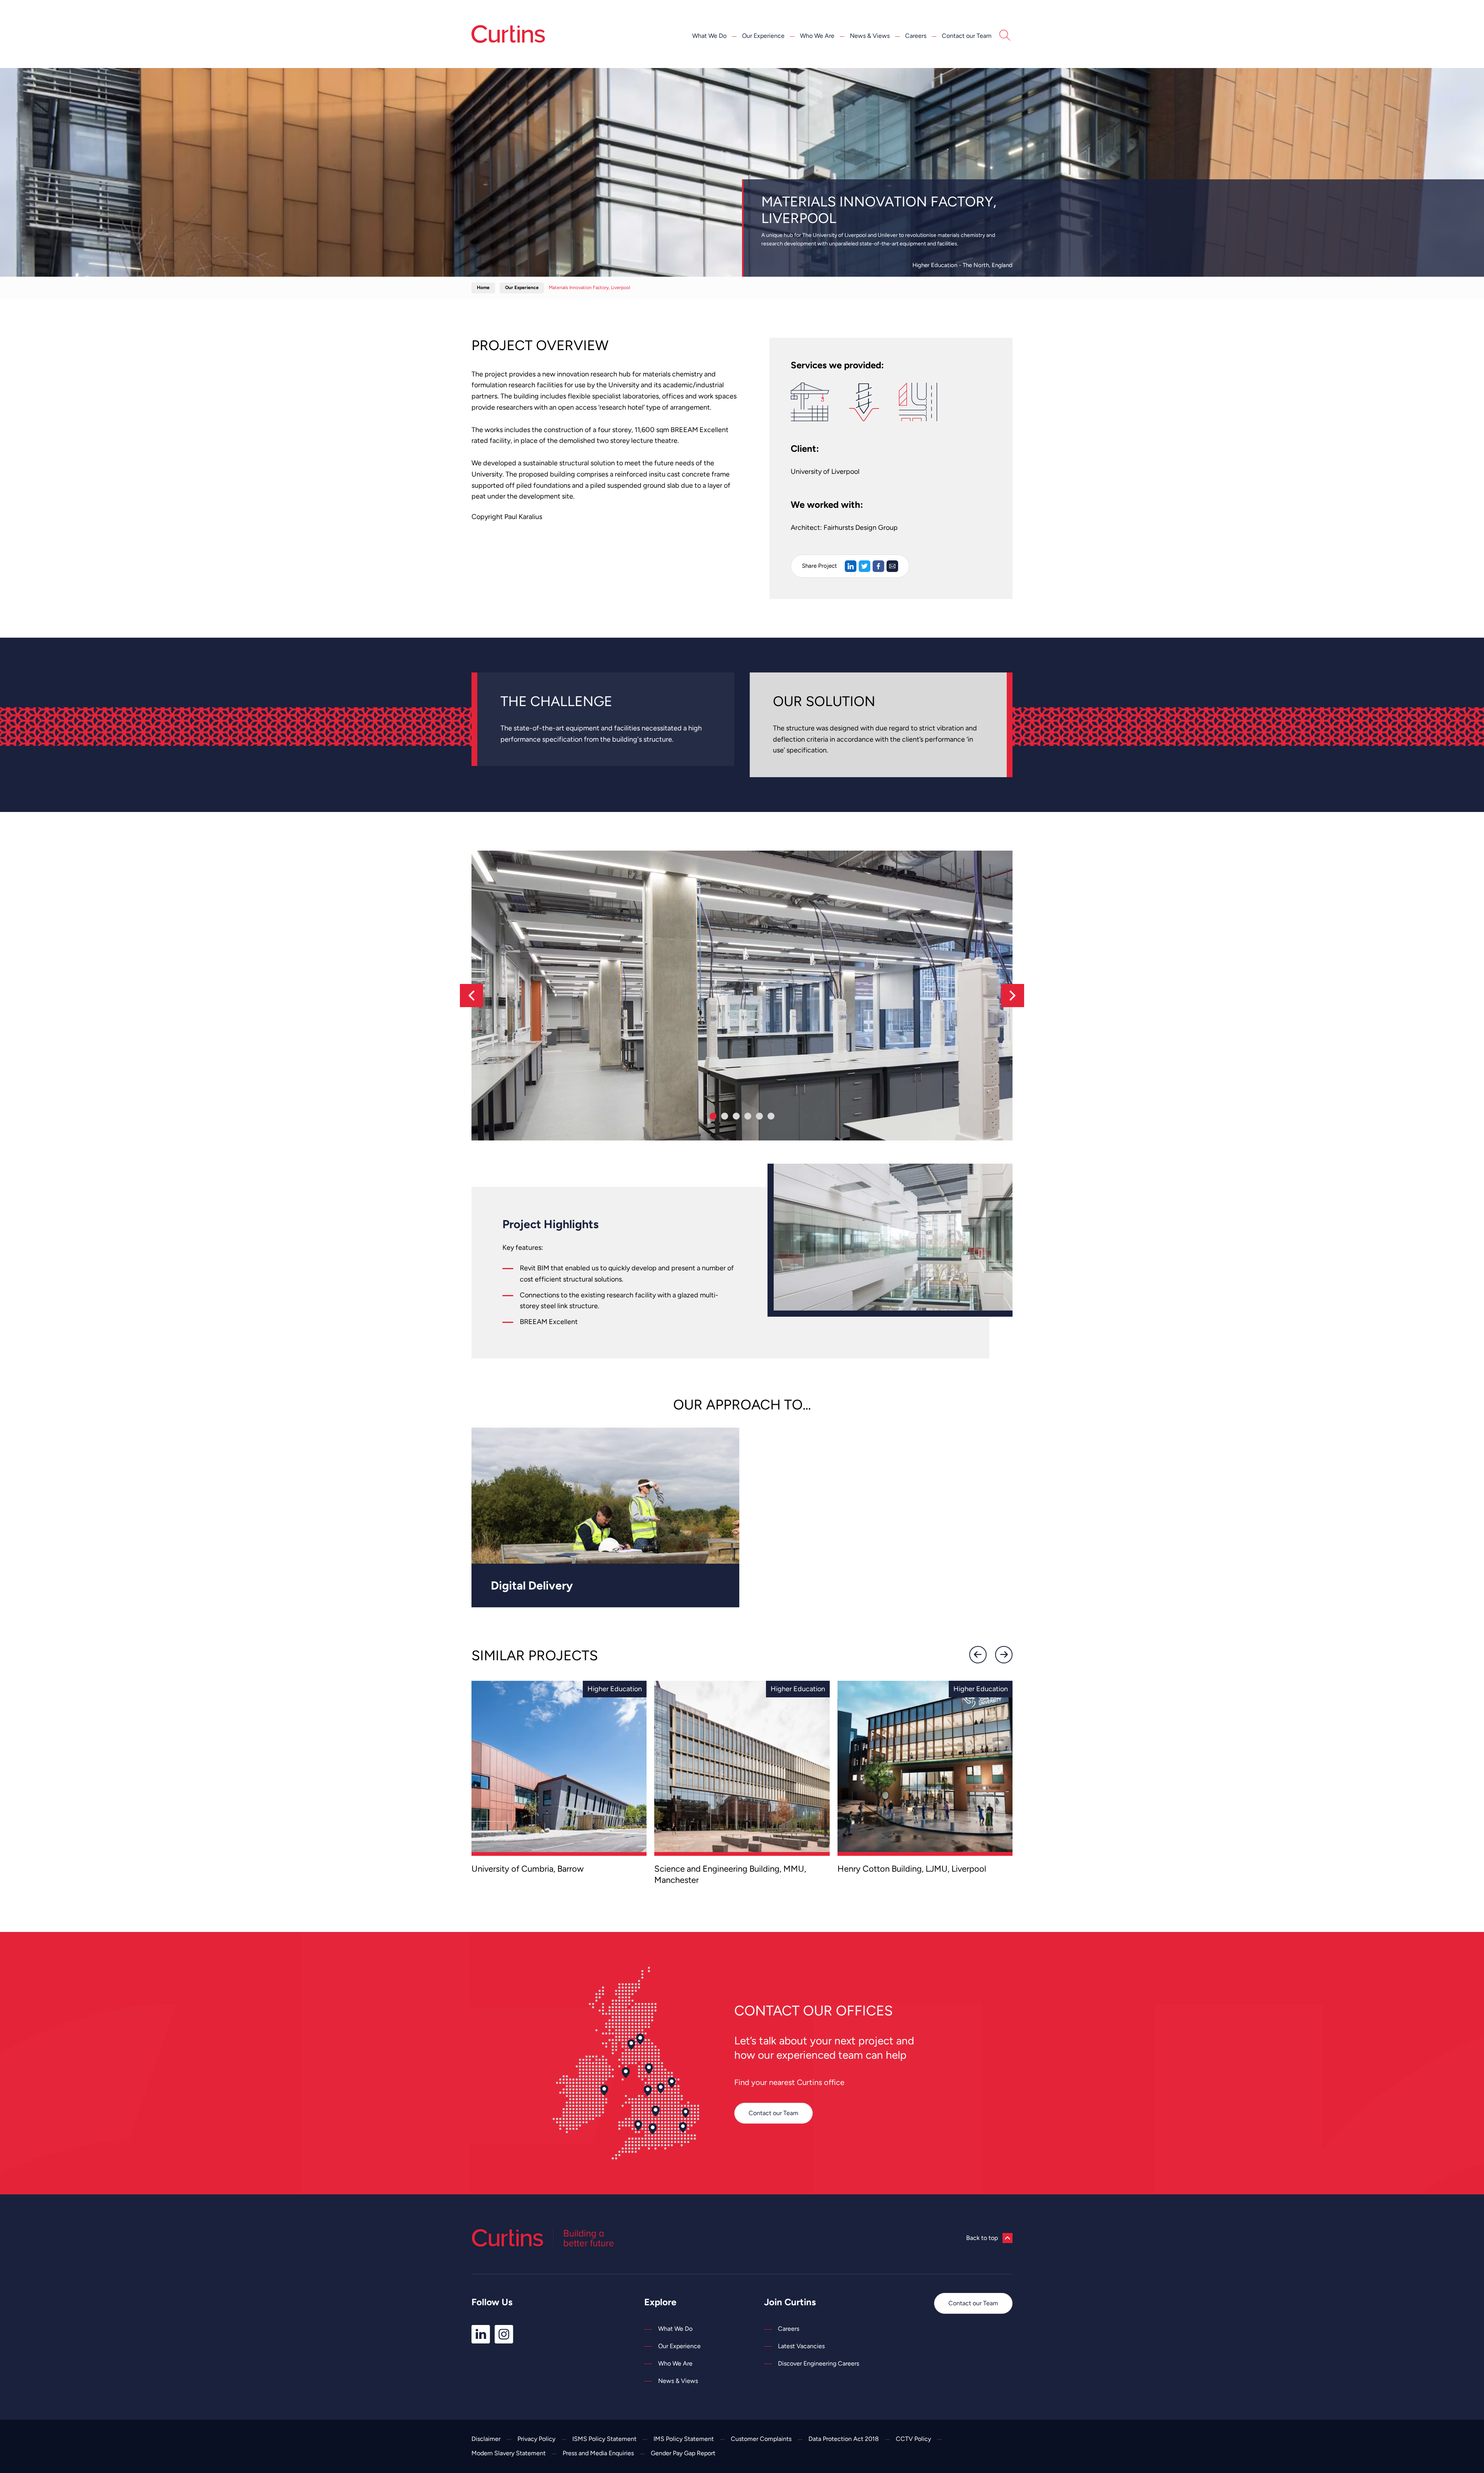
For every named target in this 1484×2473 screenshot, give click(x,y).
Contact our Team (967, 36)
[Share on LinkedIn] (851, 566)
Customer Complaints (761, 2439)
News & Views (870, 36)
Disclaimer (486, 2439)
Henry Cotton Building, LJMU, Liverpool (912, 1869)
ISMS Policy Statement (604, 2439)
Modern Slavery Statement (509, 2453)
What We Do (709, 36)
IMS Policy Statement (684, 2439)
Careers (916, 36)
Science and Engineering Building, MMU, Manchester (730, 1874)
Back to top (982, 2238)
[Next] (1013, 996)
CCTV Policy (913, 2439)
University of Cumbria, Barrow (528, 1869)
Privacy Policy (536, 2439)
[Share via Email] (892, 566)
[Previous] (471, 996)
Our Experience (763, 36)
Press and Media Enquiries (598, 2453)
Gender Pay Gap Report (683, 2453)
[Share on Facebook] (878, 566)
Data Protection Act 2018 (844, 2439)
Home (483, 288)
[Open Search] (1005, 36)
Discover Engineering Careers (819, 2363)
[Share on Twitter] (865, 566)
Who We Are (817, 36)
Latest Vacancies (801, 2346)
